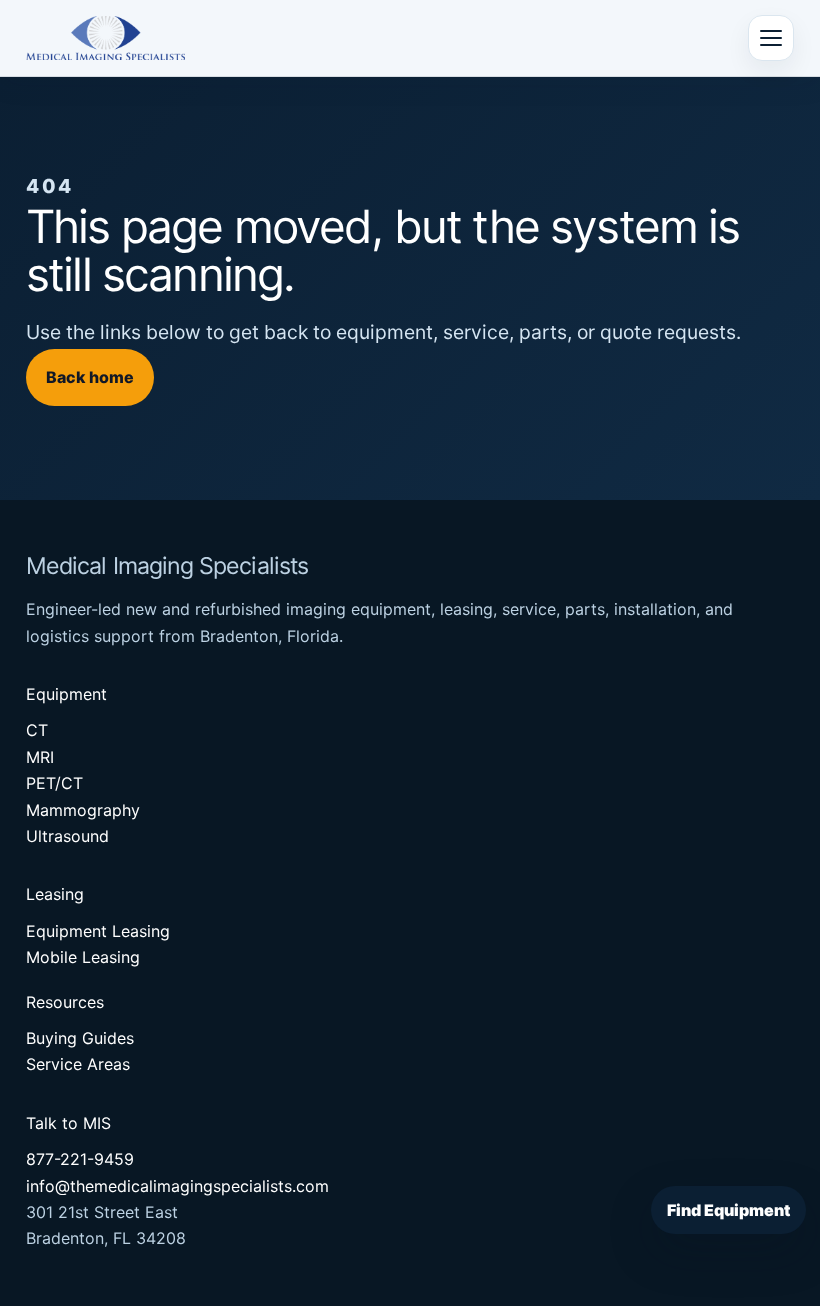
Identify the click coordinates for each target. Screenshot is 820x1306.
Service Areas (78, 1064)
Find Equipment (728, 1210)
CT (37, 730)
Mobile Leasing (83, 957)
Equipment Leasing (98, 931)
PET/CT (54, 783)
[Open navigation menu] (771, 38)
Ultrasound (67, 836)
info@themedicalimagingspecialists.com (177, 1186)
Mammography (83, 810)
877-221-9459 (80, 1159)
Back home (90, 377)
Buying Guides (80, 1038)
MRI (40, 757)
